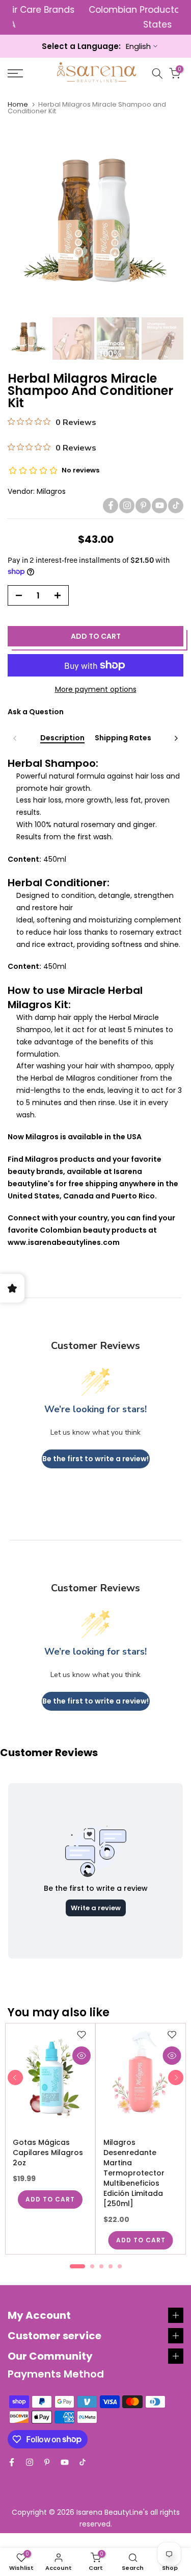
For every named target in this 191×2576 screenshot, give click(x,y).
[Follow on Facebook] (111, 506)
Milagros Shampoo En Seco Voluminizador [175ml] (57, 2158)
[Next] (176, 738)
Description (62, 738)
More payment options (96, 689)
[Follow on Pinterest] (143, 506)
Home (18, 104)
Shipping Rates (123, 738)
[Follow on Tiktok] (176, 506)
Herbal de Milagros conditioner (84, 1078)
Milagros (51, 491)
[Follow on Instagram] (127, 506)
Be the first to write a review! (95, 1459)
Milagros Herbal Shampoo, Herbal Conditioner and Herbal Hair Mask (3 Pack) (149, 2163)
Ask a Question (36, 712)
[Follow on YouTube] (159, 506)
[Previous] (15, 738)
